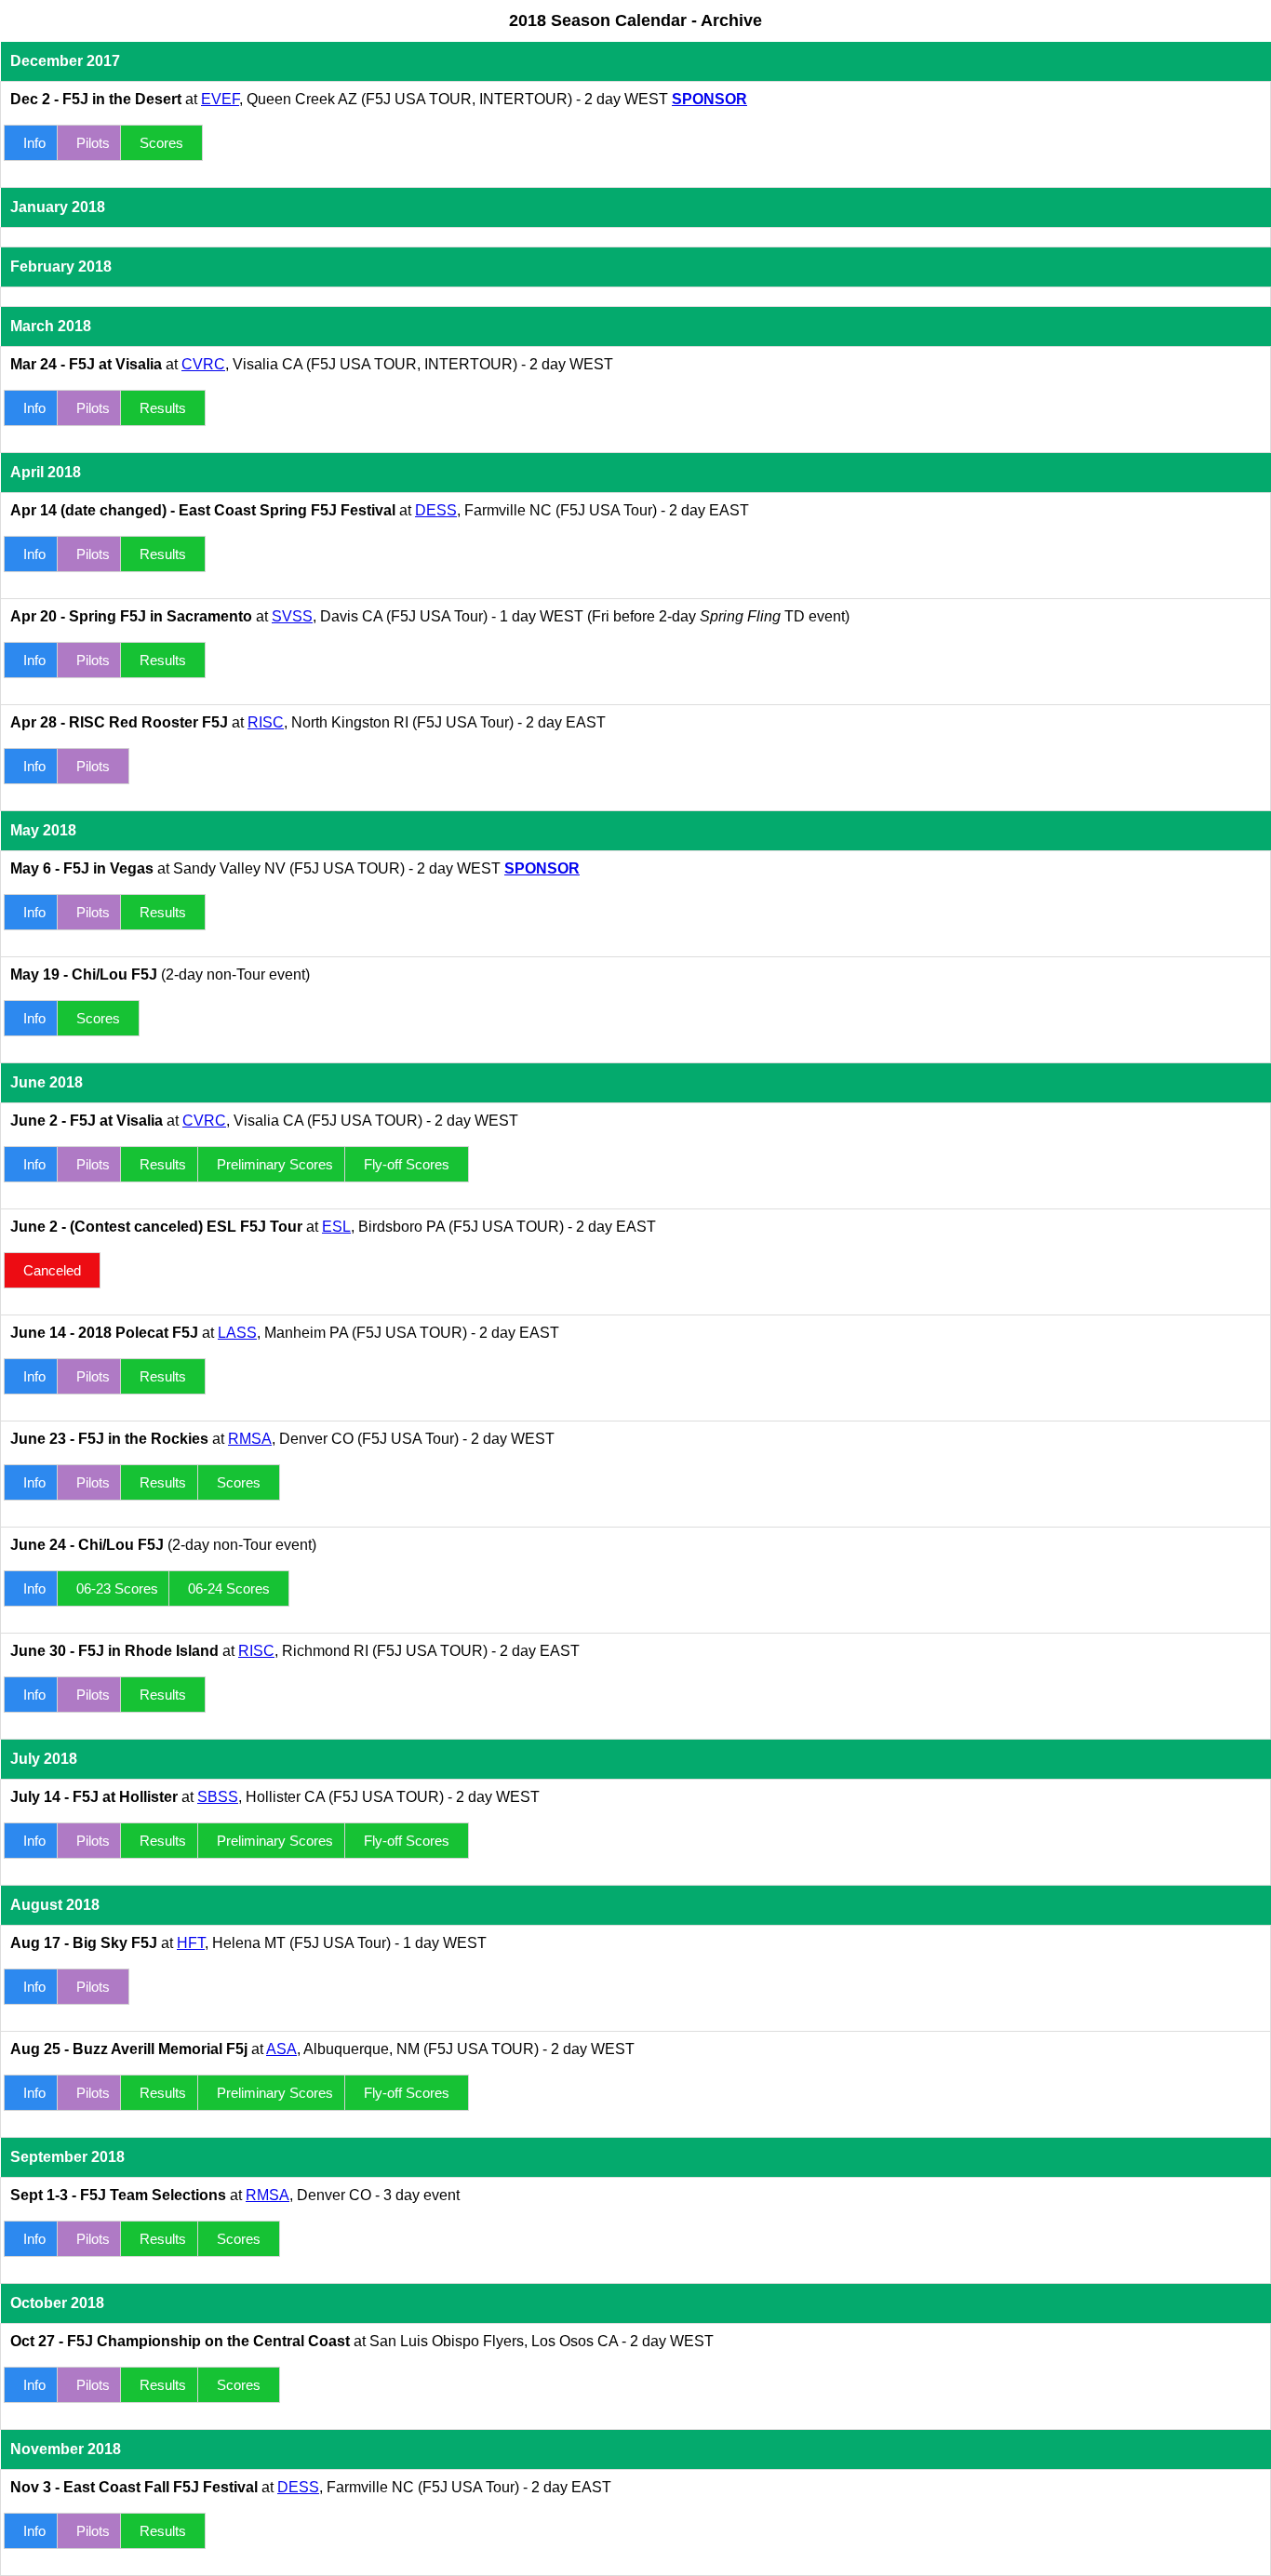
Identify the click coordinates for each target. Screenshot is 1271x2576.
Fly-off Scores (407, 1164)
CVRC (203, 364)
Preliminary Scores (275, 1164)
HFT (191, 1943)
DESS (436, 510)
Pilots (93, 143)
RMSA (250, 1439)
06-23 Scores (117, 1588)
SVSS (292, 616)
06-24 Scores (229, 1588)
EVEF (220, 99)
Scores (161, 143)
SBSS (218, 1797)
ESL (336, 1227)
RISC (266, 722)
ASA (281, 2049)
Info (34, 143)
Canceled (52, 1270)
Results (163, 408)
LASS (237, 1333)
